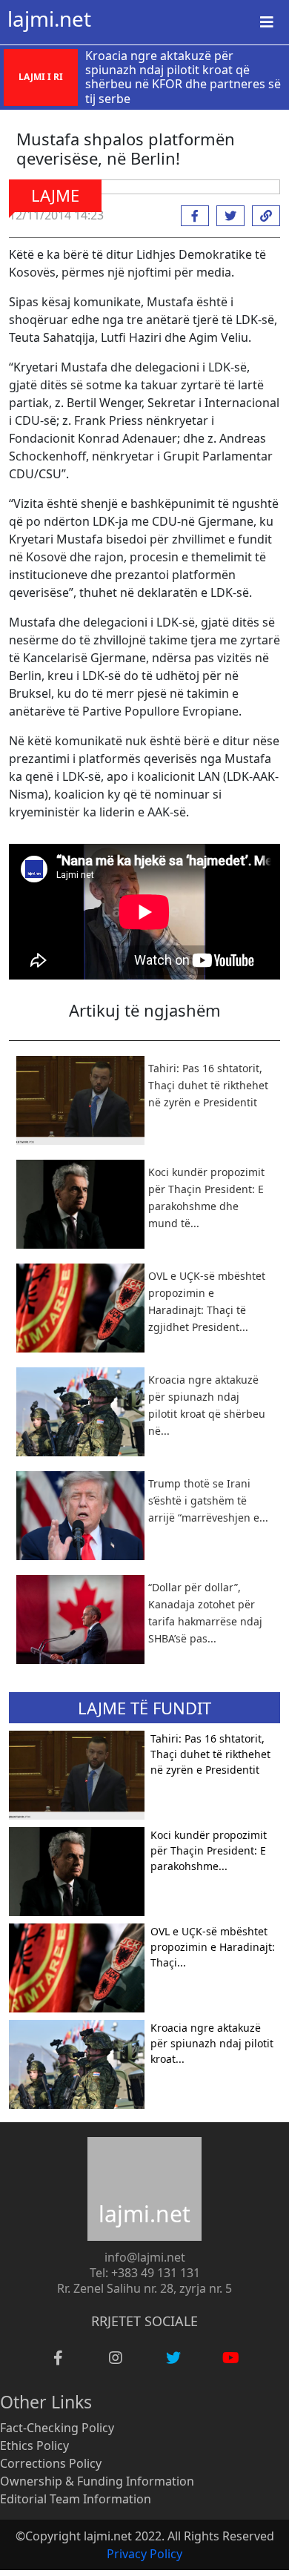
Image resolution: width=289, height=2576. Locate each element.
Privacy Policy (144, 2554)
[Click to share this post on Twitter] (227, 216)
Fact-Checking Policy (57, 2428)
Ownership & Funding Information (97, 2481)
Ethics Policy (34, 2445)
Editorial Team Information (76, 2499)
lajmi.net (49, 19)
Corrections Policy (51, 2463)
